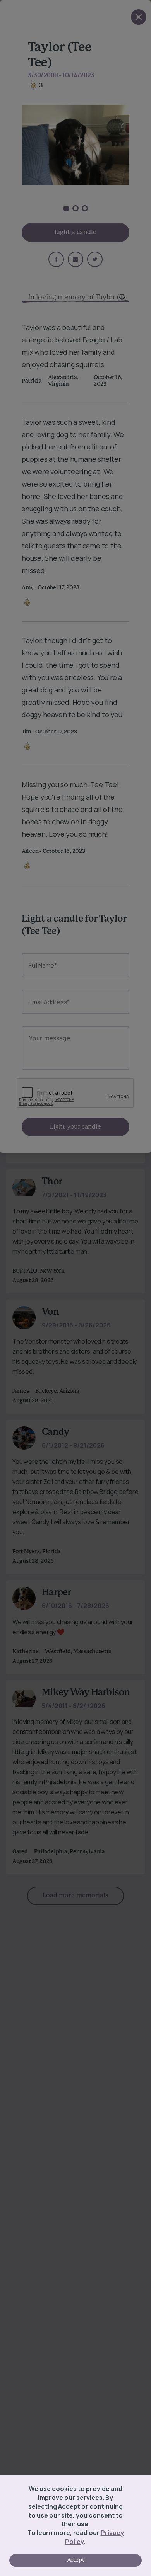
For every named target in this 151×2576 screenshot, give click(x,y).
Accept (75, 2560)
